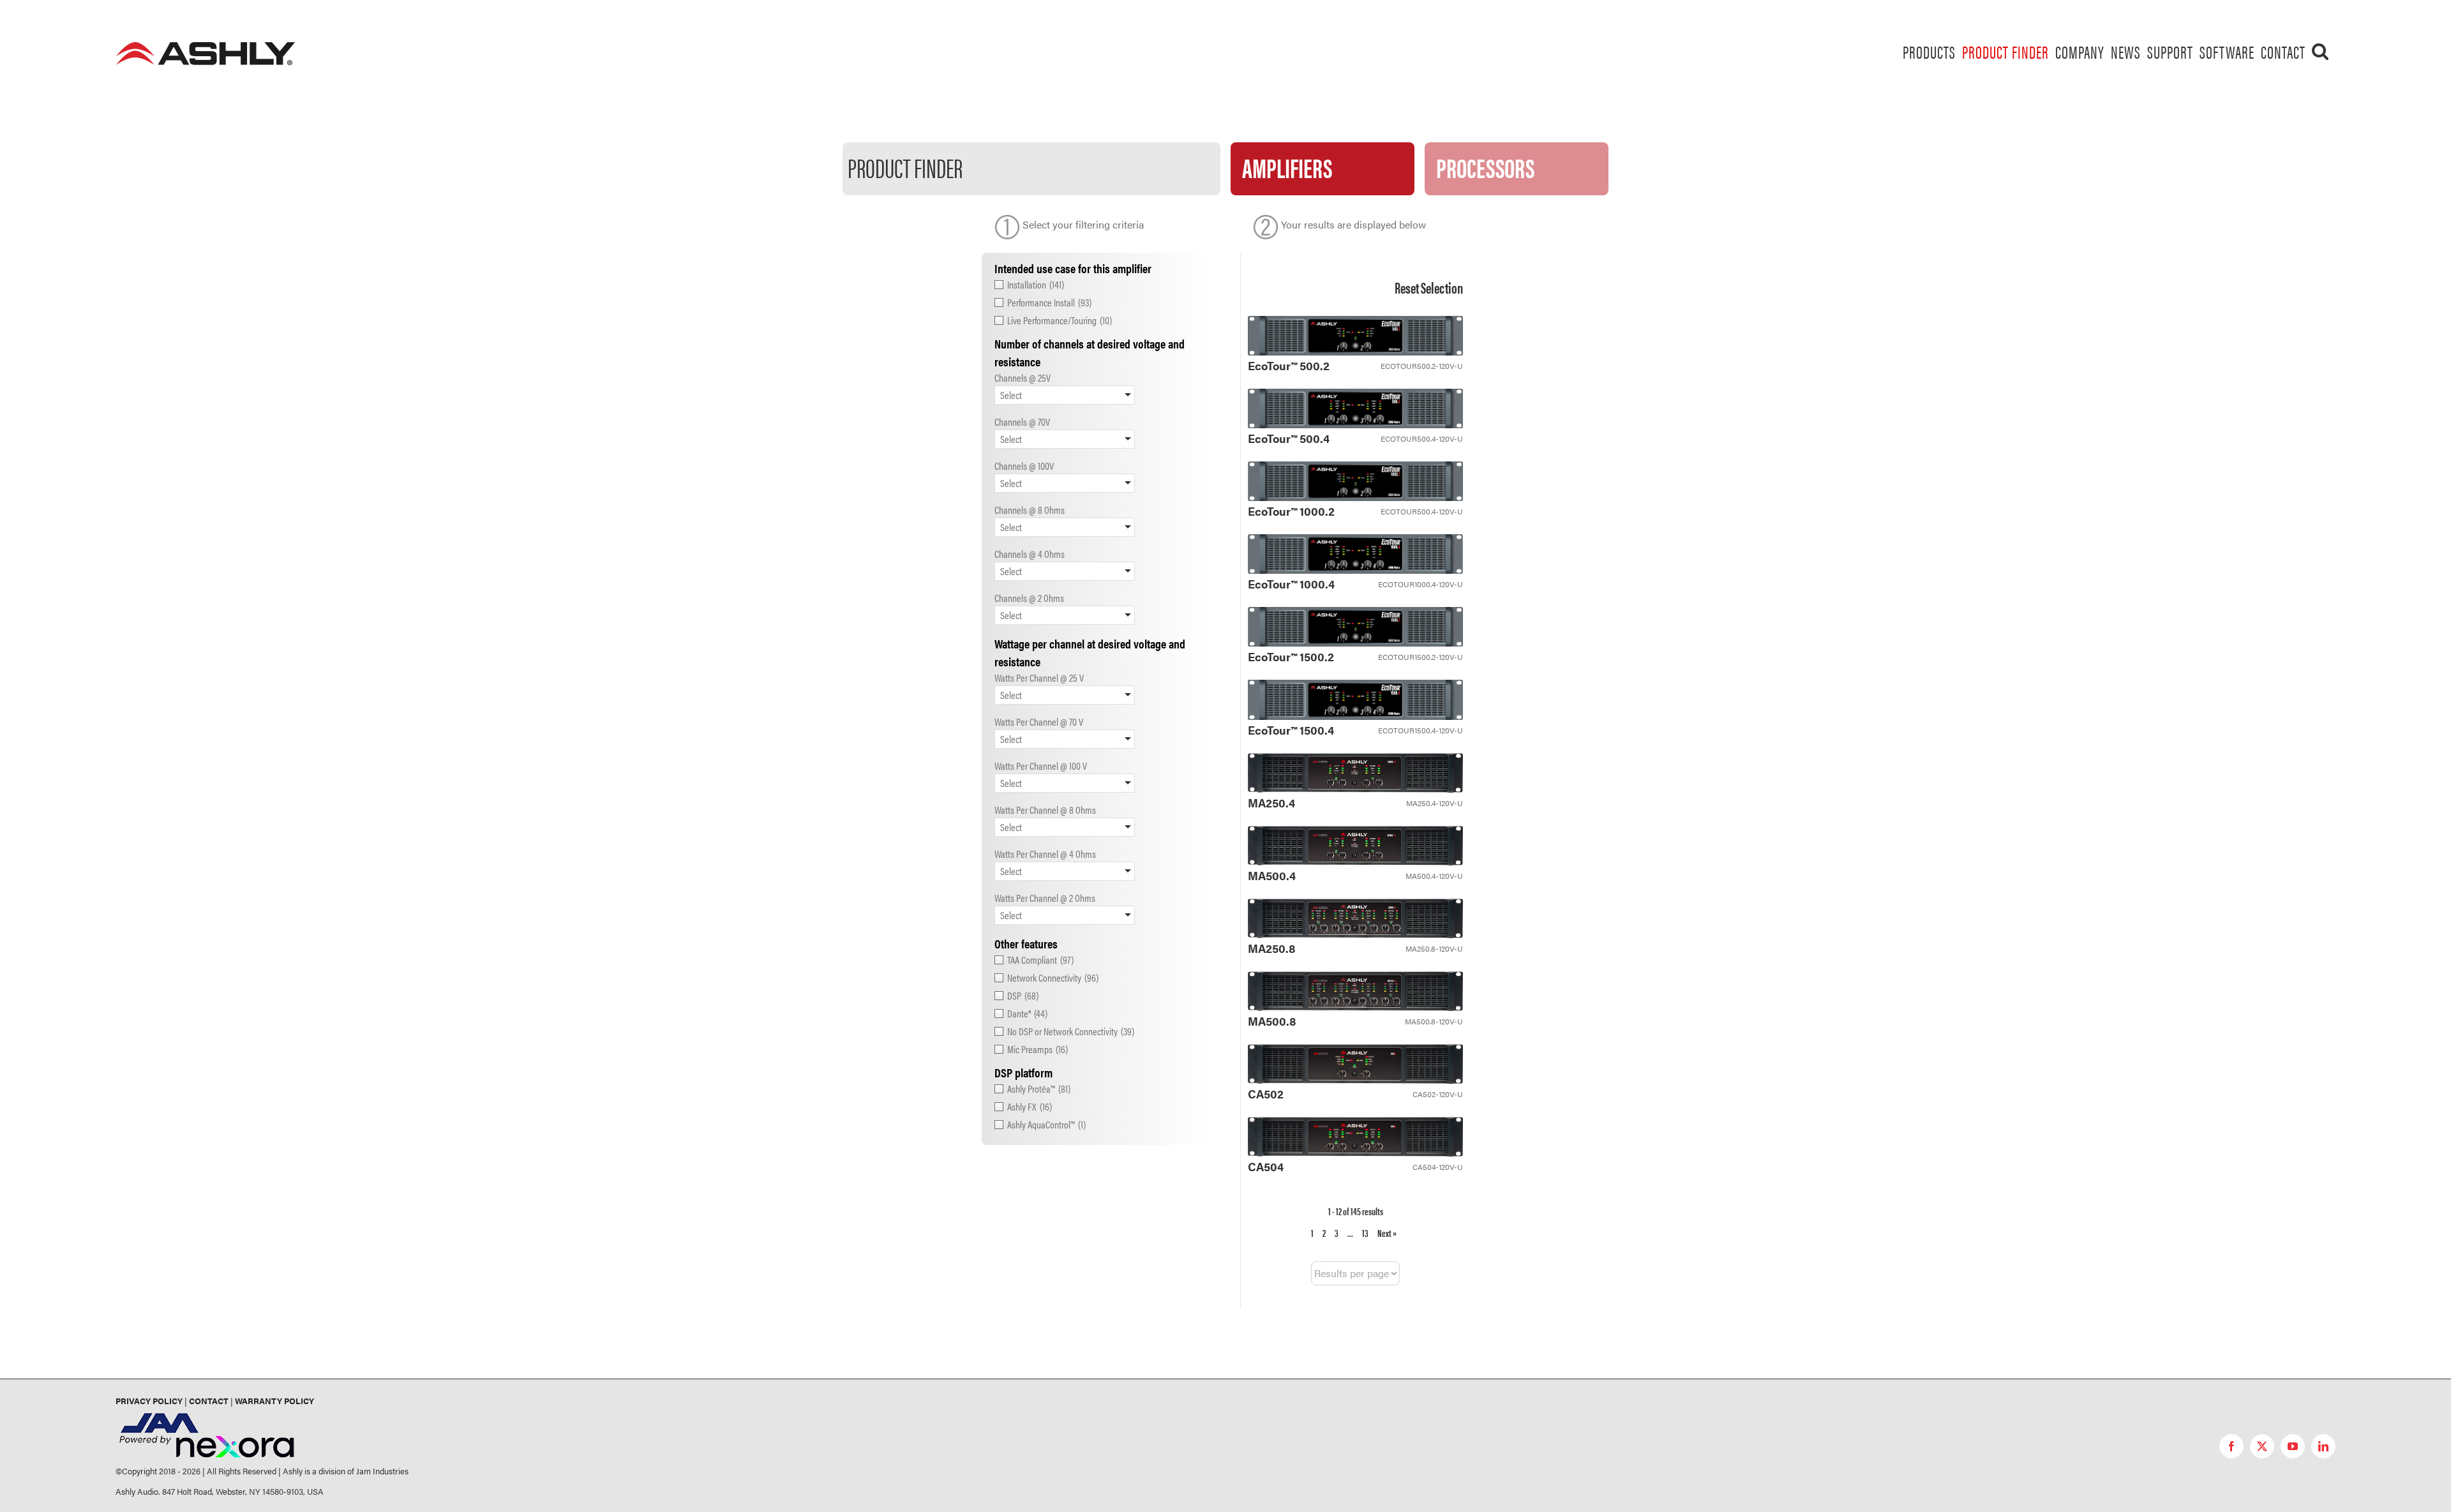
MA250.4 (1271, 803)
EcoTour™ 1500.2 (1291, 656)
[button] (2320, 51)
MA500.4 (1272, 875)
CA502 (1266, 1094)
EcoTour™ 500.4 (1289, 438)
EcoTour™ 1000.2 (1291, 511)
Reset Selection (1429, 287)
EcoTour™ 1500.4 (1291, 730)
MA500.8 (1272, 1021)
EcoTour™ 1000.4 (1291, 584)
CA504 (1266, 1166)
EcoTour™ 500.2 (1289, 365)
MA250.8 (1272, 948)
